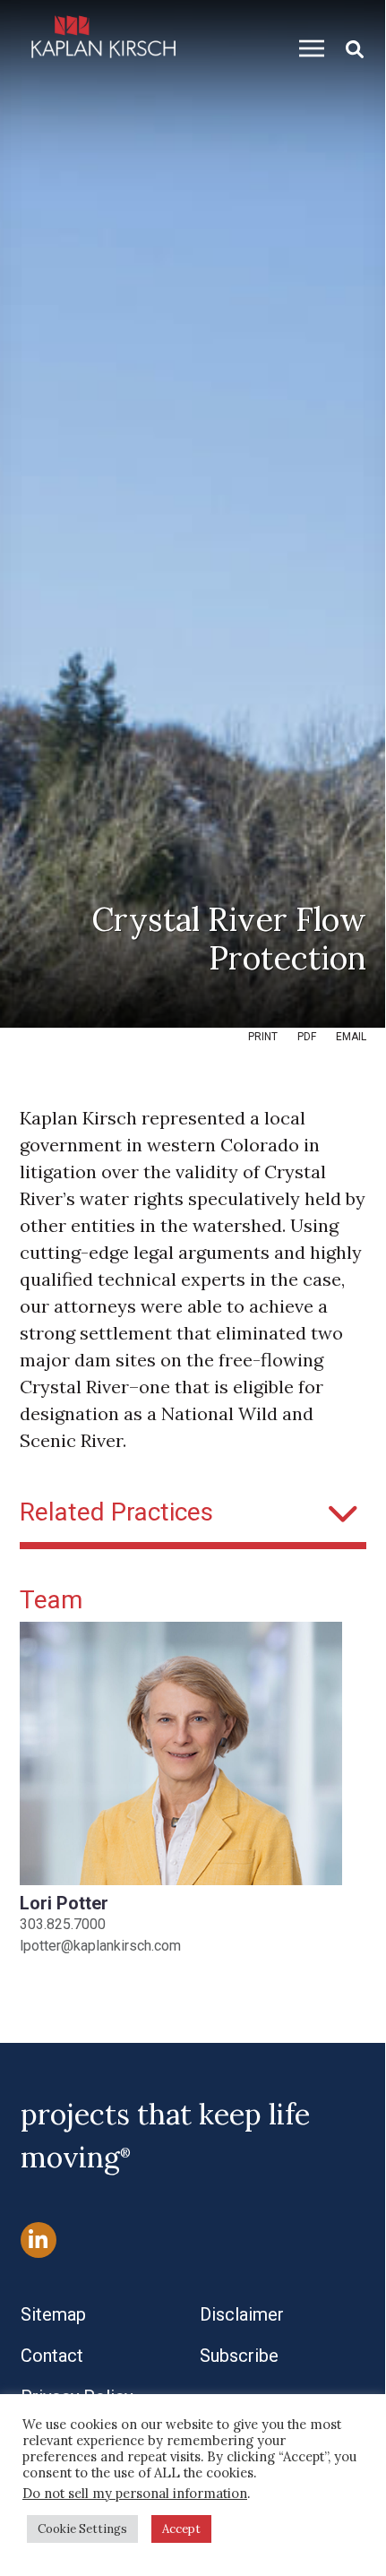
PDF (307, 1037)
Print (263, 1037)
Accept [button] (181, 2529)
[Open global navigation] (305, 48)
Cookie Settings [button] (82, 2529)
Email (351, 1037)
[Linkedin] (39, 2240)
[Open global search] (347, 48)
